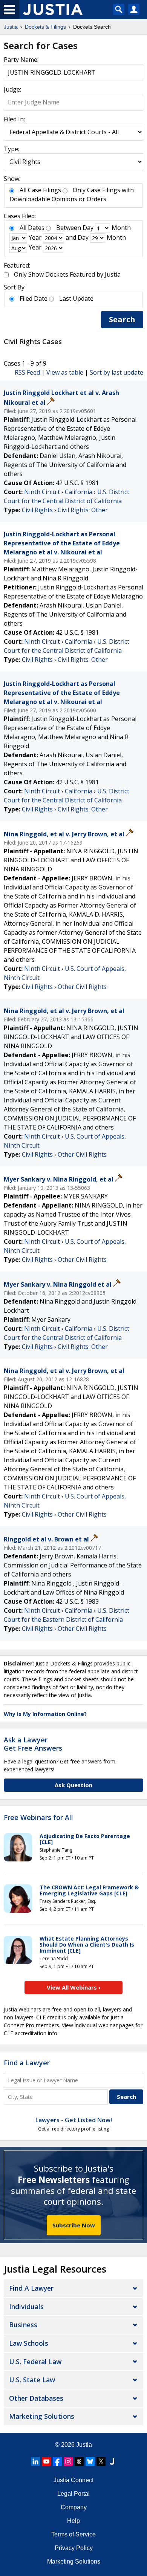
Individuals (26, 2307)
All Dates (32, 228)
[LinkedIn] (35, 2461)
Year (35, 237)
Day (88, 228)
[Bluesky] (90, 2461)
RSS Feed (27, 372)
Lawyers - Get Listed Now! (74, 2120)
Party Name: (21, 60)
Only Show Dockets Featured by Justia (67, 274)
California (79, 492)
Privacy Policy (74, 2548)
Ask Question (73, 1785)
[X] (101, 2461)
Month (121, 228)
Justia (84, 2445)
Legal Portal (73, 2494)
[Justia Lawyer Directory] (112, 2461)
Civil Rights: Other (83, 510)
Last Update (76, 298)
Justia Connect (73, 2480)
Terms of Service (73, 2534)
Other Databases (36, 2398)
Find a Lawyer (27, 2063)
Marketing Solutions (42, 2416)
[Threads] (79, 2461)
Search (122, 319)
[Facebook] (57, 2461)
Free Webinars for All (38, 1818)
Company (74, 2507)
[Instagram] (68, 2461)
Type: (11, 149)
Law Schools (29, 2343)
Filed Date (34, 298)
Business (23, 2325)
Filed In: (14, 119)
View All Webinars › (74, 1987)
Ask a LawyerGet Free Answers (33, 1744)
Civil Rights (37, 510)
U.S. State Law (32, 2380)
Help (73, 2521)
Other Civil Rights (82, 987)
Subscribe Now (74, 2225)
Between (69, 228)
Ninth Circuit (42, 492)
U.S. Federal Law (35, 2362)
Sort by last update (116, 372)
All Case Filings (40, 190)
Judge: (12, 89)
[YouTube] (46, 2461)
